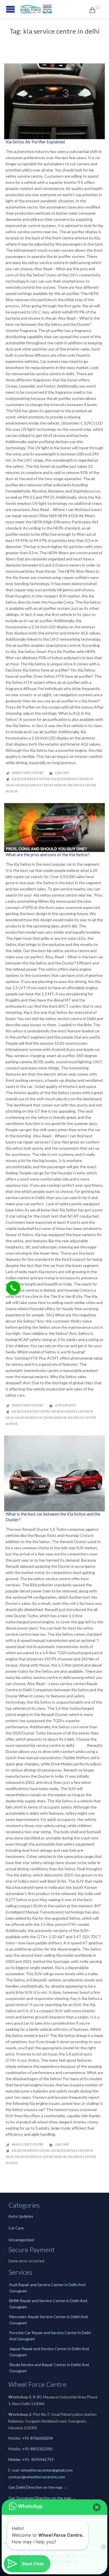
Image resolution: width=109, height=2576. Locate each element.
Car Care (62, 773)
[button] (97, 2507)
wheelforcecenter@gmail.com (47, 2470)
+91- (26, 2449)
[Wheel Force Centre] (54, 9)
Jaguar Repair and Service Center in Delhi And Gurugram (49, 2352)
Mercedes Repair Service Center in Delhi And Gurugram (48, 2320)
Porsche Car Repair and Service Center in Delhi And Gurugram (50, 2336)
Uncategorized (21, 2240)
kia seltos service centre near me (41, 785)
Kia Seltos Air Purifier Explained (41, 142)
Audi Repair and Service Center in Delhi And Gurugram (47, 2288)
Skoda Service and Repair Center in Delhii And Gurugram (49, 2368)
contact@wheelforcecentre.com (37, 2477)
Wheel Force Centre (28, 773)
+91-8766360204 (37, 2438)
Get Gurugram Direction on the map (40, 2498)
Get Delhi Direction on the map (35, 2487)
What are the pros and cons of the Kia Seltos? (48, 854)
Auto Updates (65, 1405)
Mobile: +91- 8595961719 (31, 2459)
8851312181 (42, 2449)
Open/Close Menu (6, 9)
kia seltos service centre (31, 779)
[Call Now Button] (13, 1288)
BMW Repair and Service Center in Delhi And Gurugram (48, 2304)
